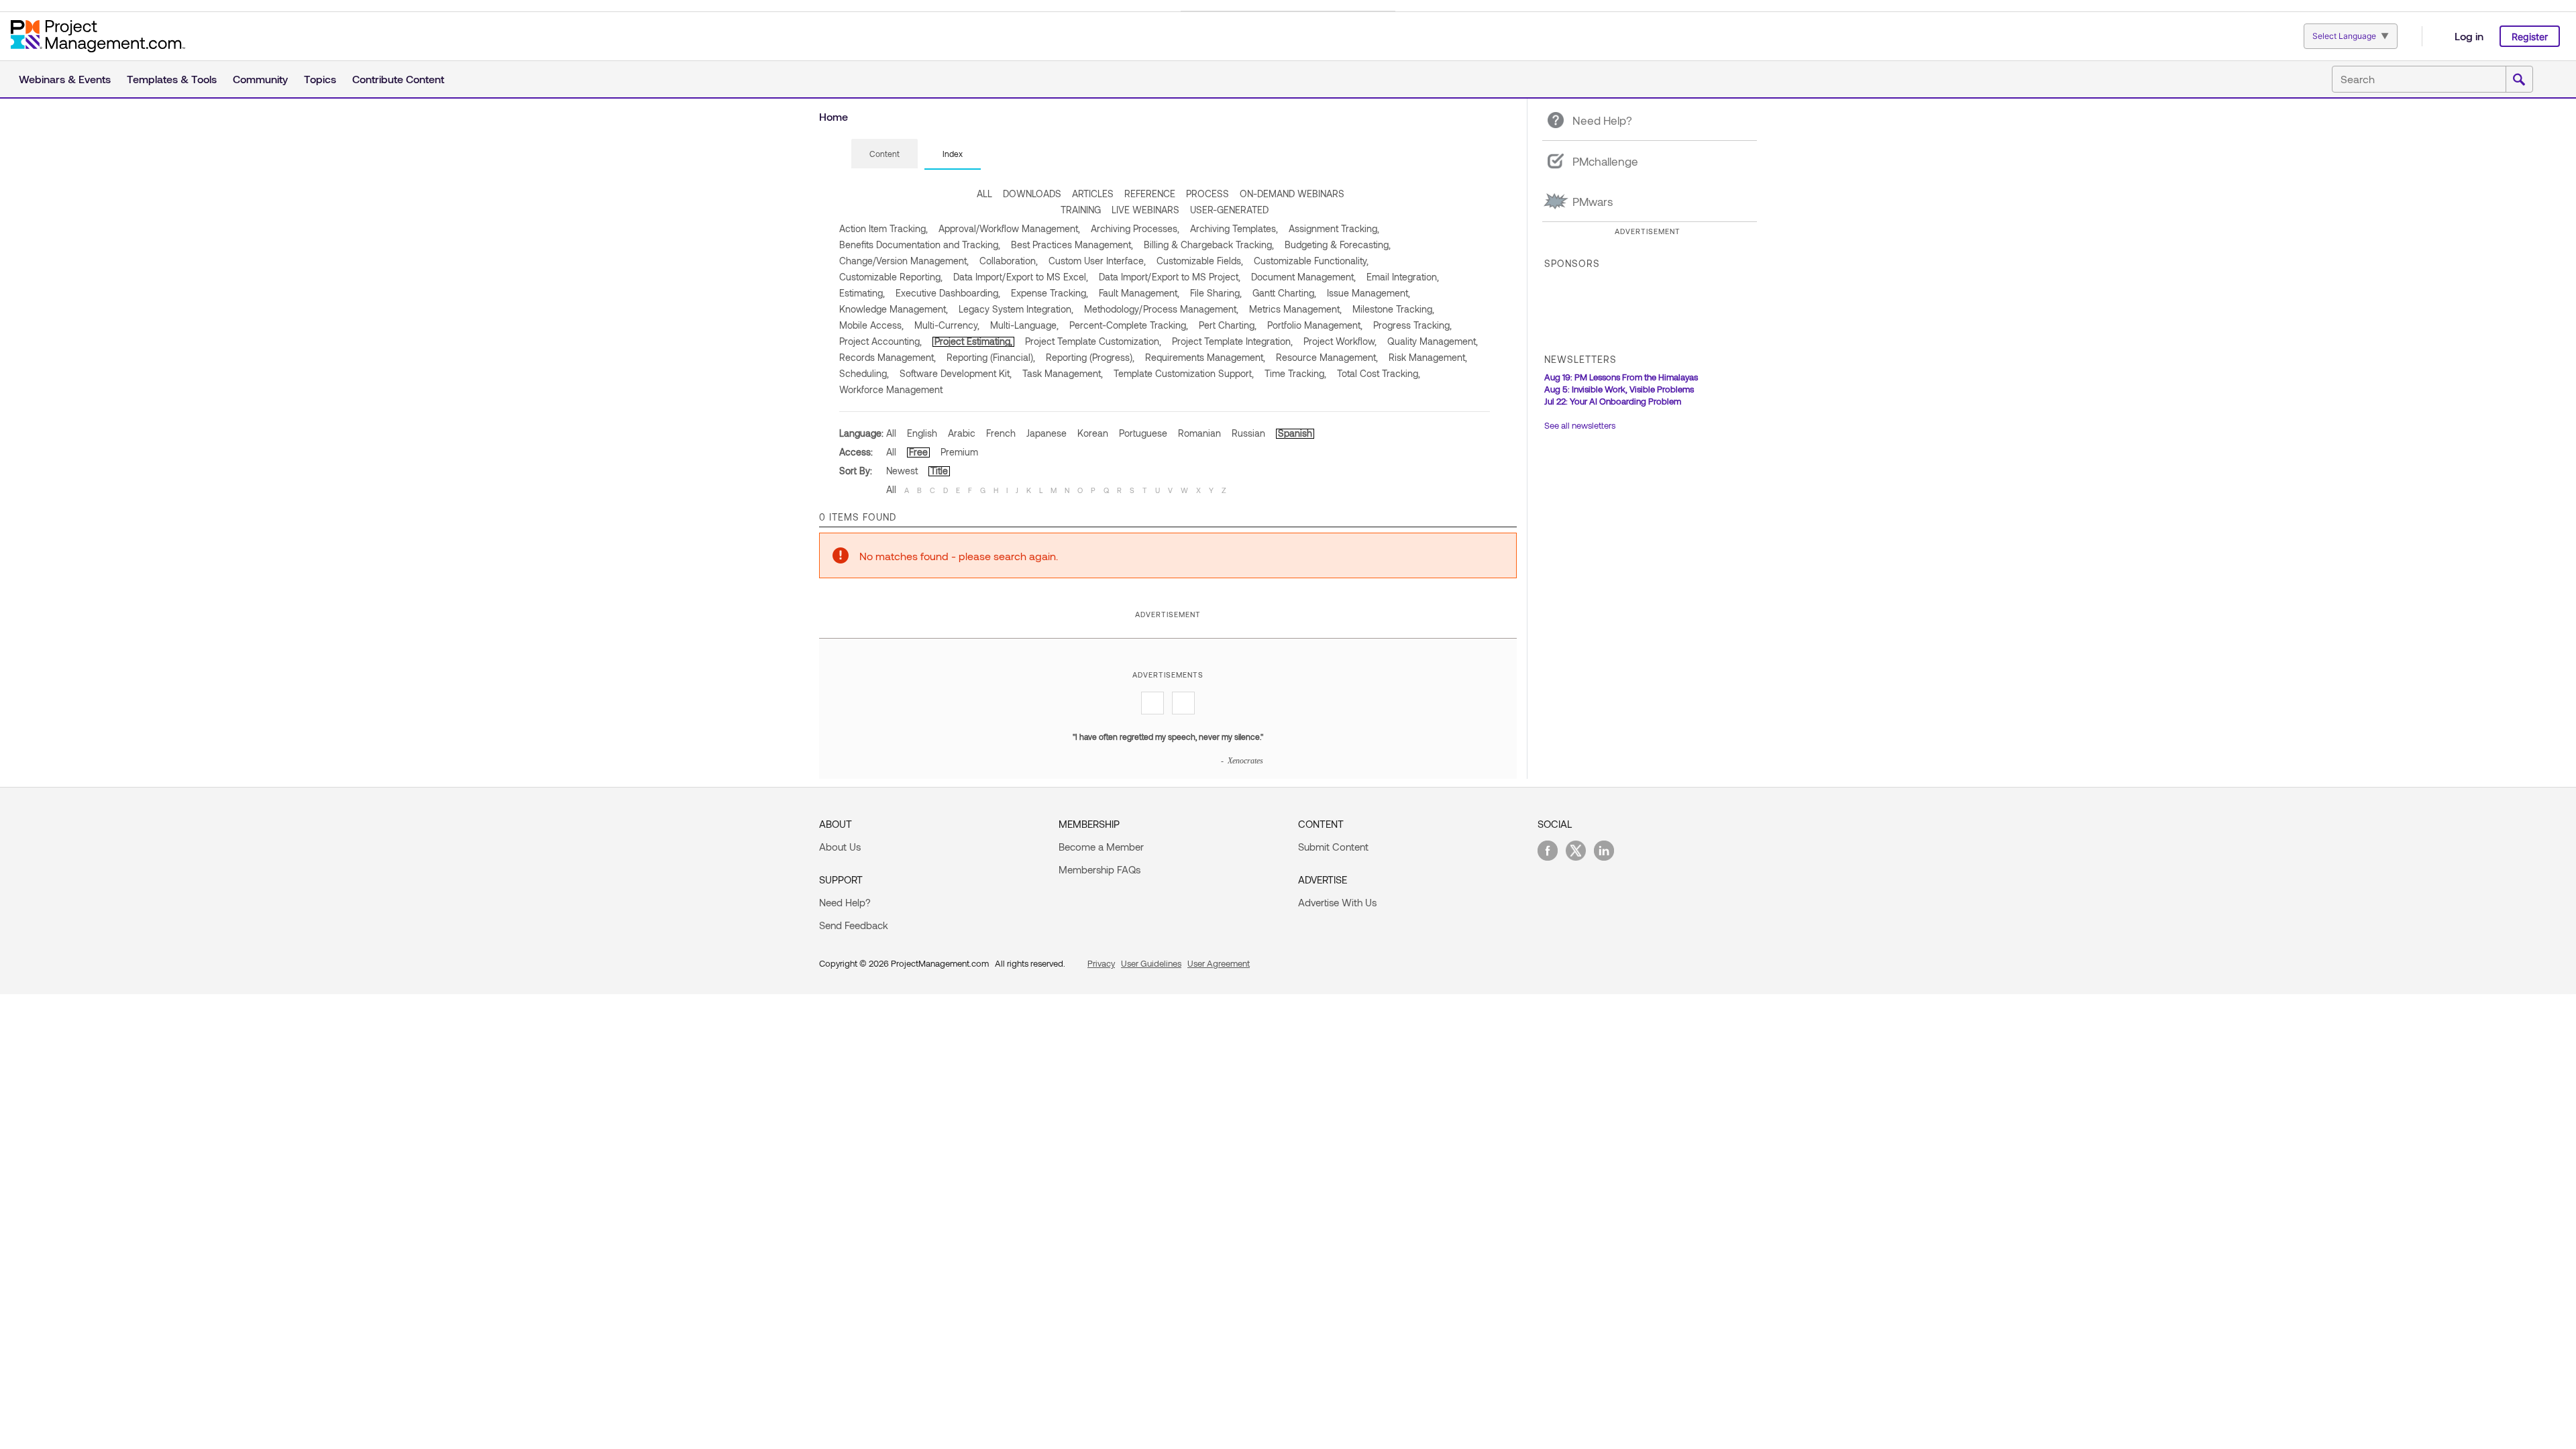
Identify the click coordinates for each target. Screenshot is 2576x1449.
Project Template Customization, (1093, 341)
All (891, 433)
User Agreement (1219, 963)
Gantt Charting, (1284, 293)
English (922, 433)
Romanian (1199, 433)
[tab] (884, 154)
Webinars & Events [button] (65, 79)
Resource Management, (1327, 357)
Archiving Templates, (1234, 228)
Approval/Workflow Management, (1009, 228)
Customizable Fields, (1200, 261)
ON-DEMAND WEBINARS (1292, 194)
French (1001, 433)
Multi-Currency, (947, 325)
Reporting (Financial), (991, 357)
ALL (984, 194)
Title (939, 471)
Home (834, 116)
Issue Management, (1368, 293)
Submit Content (1333, 847)
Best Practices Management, (1072, 245)
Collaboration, (1009, 261)
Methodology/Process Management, (1161, 309)
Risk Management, (1428, 357)
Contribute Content (398, 79)
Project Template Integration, (1232, 341)
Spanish (1295, 433)
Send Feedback (854, 925)
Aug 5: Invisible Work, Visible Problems (1619, 389)
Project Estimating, (973, 341)
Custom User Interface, (1097, 261)
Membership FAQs (1099, 869)
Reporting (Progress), (1090, 357)
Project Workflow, (1340, 341)
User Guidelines (1151, 963)
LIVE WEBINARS (1145, 210)
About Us (840, 847)
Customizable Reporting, (891, 277)
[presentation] (884, 154)
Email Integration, (1403, 277)
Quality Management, (1433, 341)
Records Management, (888, 357)
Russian (1248, 433)
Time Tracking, (1295, 373)
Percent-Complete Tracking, (1129, 325)
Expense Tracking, (1050, 293)
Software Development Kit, (956, 373)
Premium (959, 452)
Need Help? (845, 902)
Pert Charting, (1228, 325)
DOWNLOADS (1032, 194)
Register (2530, 37)
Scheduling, (864, 373)
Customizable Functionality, (1311, 261)
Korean (1093, 433)
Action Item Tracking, (883, 228)
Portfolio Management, (1315, 325)
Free (918, 452)
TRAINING (1081, 210)
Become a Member (1101, 847)
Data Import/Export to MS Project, (1170, 277)
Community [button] (260, 79)
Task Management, (1063, 373)
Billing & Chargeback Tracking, (1209, 245)
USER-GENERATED (1229, 210)
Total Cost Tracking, (1379, 373)
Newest (902, 471)
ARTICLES (1093, 194)
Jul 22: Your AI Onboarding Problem (1613, 401)
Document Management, (1303, 277)
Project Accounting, (880, 341)
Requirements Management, (1205, 357)
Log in (2469, 36)
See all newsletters (1580, 425)
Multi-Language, (1024, 325)
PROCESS (1207, 194)
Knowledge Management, (894, 309)
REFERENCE (1150, 194)
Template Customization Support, (1184, 373)
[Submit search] (2519, 80)
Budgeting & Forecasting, (1338, 245)
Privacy (1101, 963)
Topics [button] (320, 79)
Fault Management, (1139, 293)
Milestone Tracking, (1393, 309)
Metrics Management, (1295, 309)
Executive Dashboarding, (948, 293)
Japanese (1046, 433)
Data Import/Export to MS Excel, (1021, 277)
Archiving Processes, (1135, 228)
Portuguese (1143, 433)
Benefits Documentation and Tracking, (920, 245)
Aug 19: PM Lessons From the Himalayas (1621, 377)
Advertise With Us (1337, 902)
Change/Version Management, (904, 261)
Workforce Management (891, 389)
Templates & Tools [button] (172, 79)
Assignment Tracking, (1334, 228)
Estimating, (862, 293)
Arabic (962, 433)
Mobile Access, (871, 325)
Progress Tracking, (1412, 325)
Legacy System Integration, (1016, 309)
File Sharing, (1216, 293)
